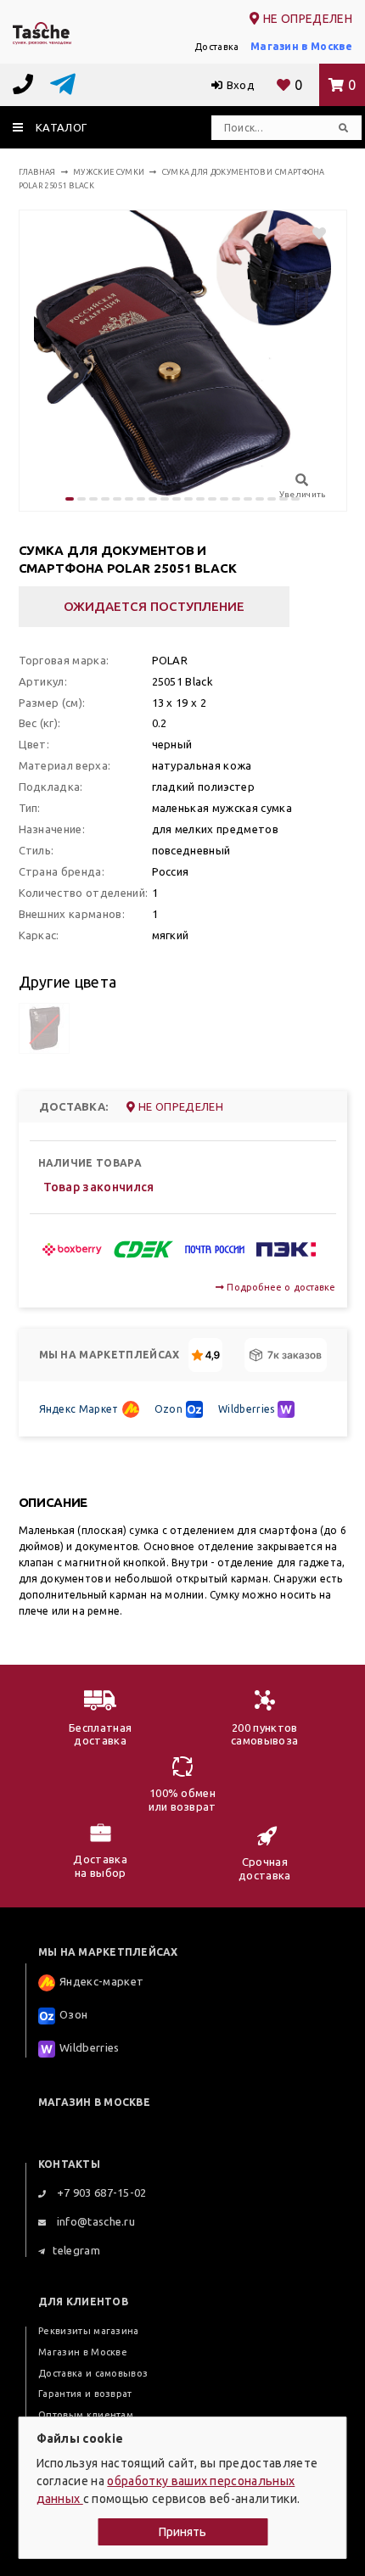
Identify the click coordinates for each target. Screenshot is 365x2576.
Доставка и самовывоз (93, 2373)
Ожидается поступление (154, 606)
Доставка (217, 47)
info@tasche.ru (94, 2221)
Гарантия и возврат (85, 2394)
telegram (76, 2250)
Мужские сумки (109, 172)
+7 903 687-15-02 (100, 2192)
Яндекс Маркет (79, 1409)
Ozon (168, 1409)
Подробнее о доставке (280, 1287)
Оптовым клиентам (86, 2415)
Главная (37, 172)
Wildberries (247, 1409)
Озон (73, 2015)
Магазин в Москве (301, 46)
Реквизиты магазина (89, 2331)
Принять (182, 2532)
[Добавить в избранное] (311, 233)
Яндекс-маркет (101, 1982)
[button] (70, 499)
